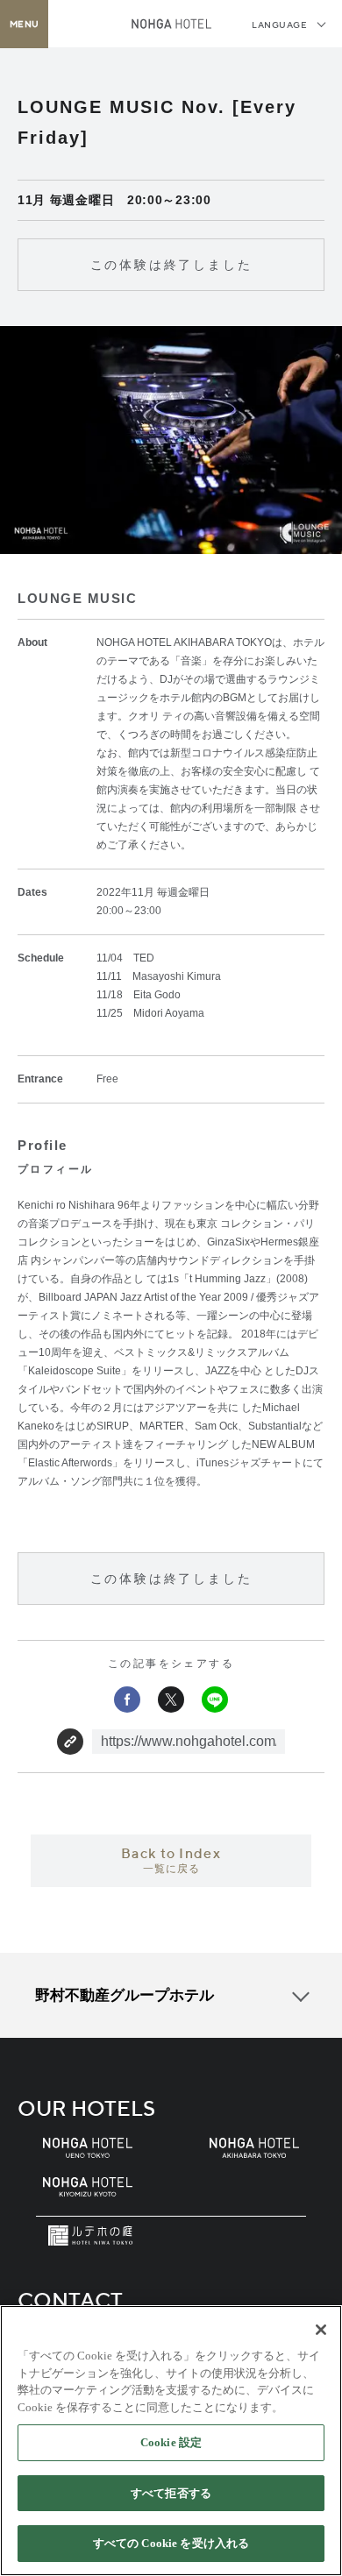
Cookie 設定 (171, 2442)
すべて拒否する (171, 2493)
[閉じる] (321, 2330)
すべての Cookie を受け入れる (171, 2543)
